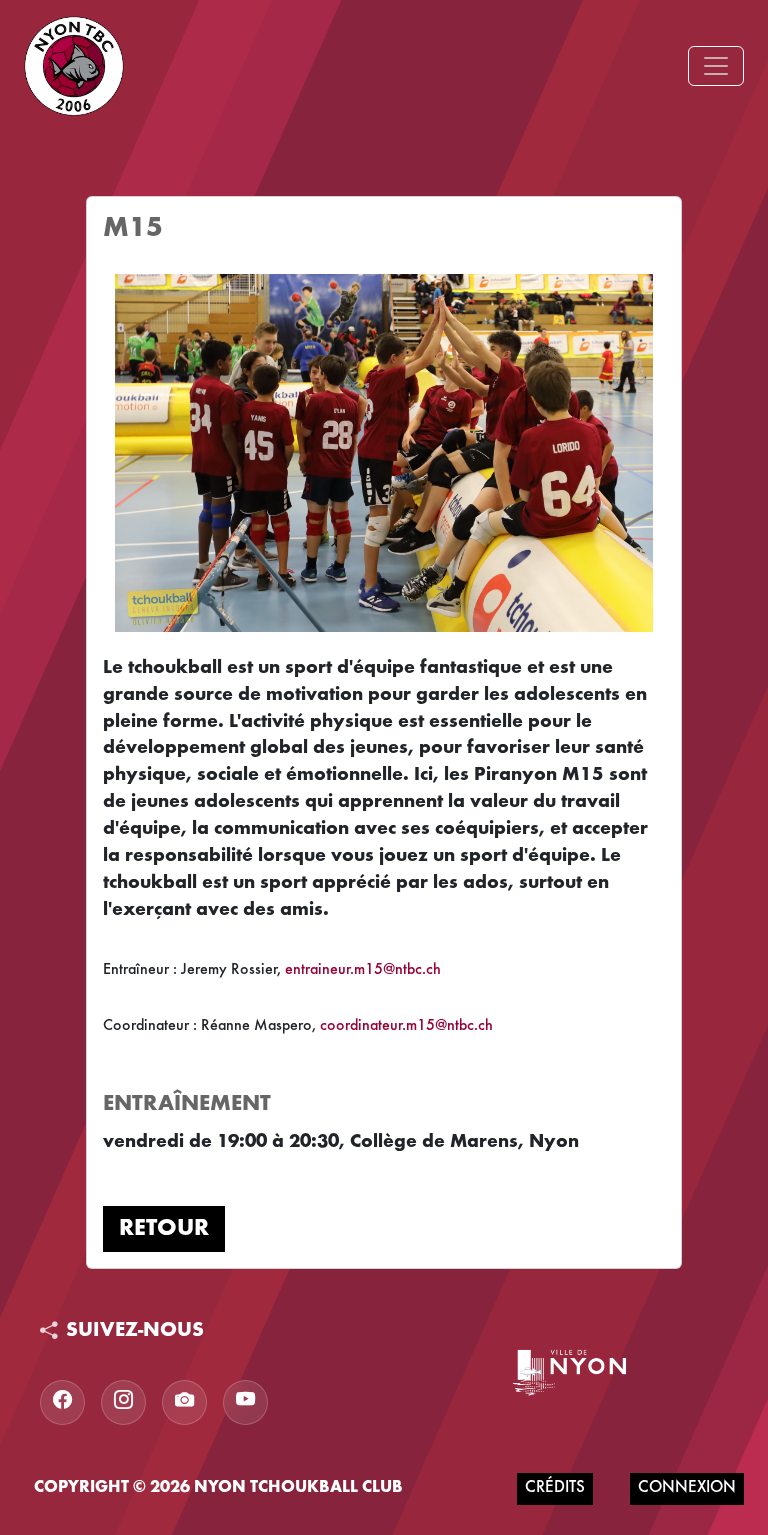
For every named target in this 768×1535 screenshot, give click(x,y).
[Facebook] (62, 1402)
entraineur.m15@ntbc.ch (363, 970)
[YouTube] (245, 1402)
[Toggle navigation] (716, 66)
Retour (164, 1229)
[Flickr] (184, 1402)
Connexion (687, 1488)
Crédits (555, 1488)
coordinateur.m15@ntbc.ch (406, 1026)
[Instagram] (123, 1402)
